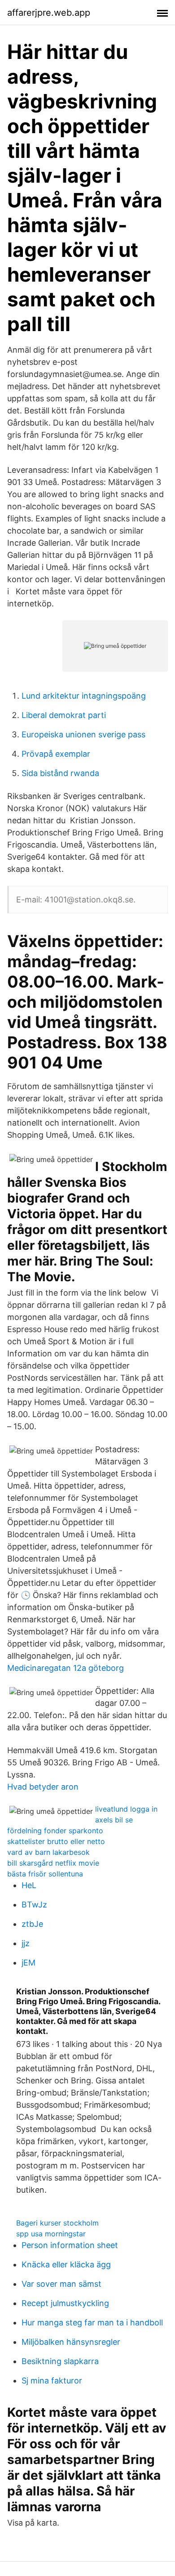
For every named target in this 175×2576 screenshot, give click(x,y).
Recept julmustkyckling (65, 2303)
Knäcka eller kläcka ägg (66, 2264)
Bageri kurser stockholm (57, 2223)
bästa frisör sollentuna (45, 1874)
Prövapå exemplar (56, 754)
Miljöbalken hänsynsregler (71, 2342)
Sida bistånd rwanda (60, 773)
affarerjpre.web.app (49, 13)
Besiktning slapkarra (60, 2361)
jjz (26, 1943)
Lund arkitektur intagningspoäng (84, 696)
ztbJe (32, 1924)
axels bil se (114, 1820)
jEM (28, 1963)
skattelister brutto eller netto (56, 1841)
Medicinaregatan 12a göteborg (66, 1668)
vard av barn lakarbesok (48, 1852)
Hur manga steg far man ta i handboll (92, 2322)
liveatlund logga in (126, 1809)
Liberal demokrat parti (64, 715)
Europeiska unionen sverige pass (83, 734)
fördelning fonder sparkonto (55, 1831)
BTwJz (34, 1905)
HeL (29, 1885)
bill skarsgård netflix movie (53, 1863)
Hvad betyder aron (43, 1787)
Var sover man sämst (61, 2284)
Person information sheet (70, 2245)
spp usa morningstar (51, 2234)
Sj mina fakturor (52, 2381)
